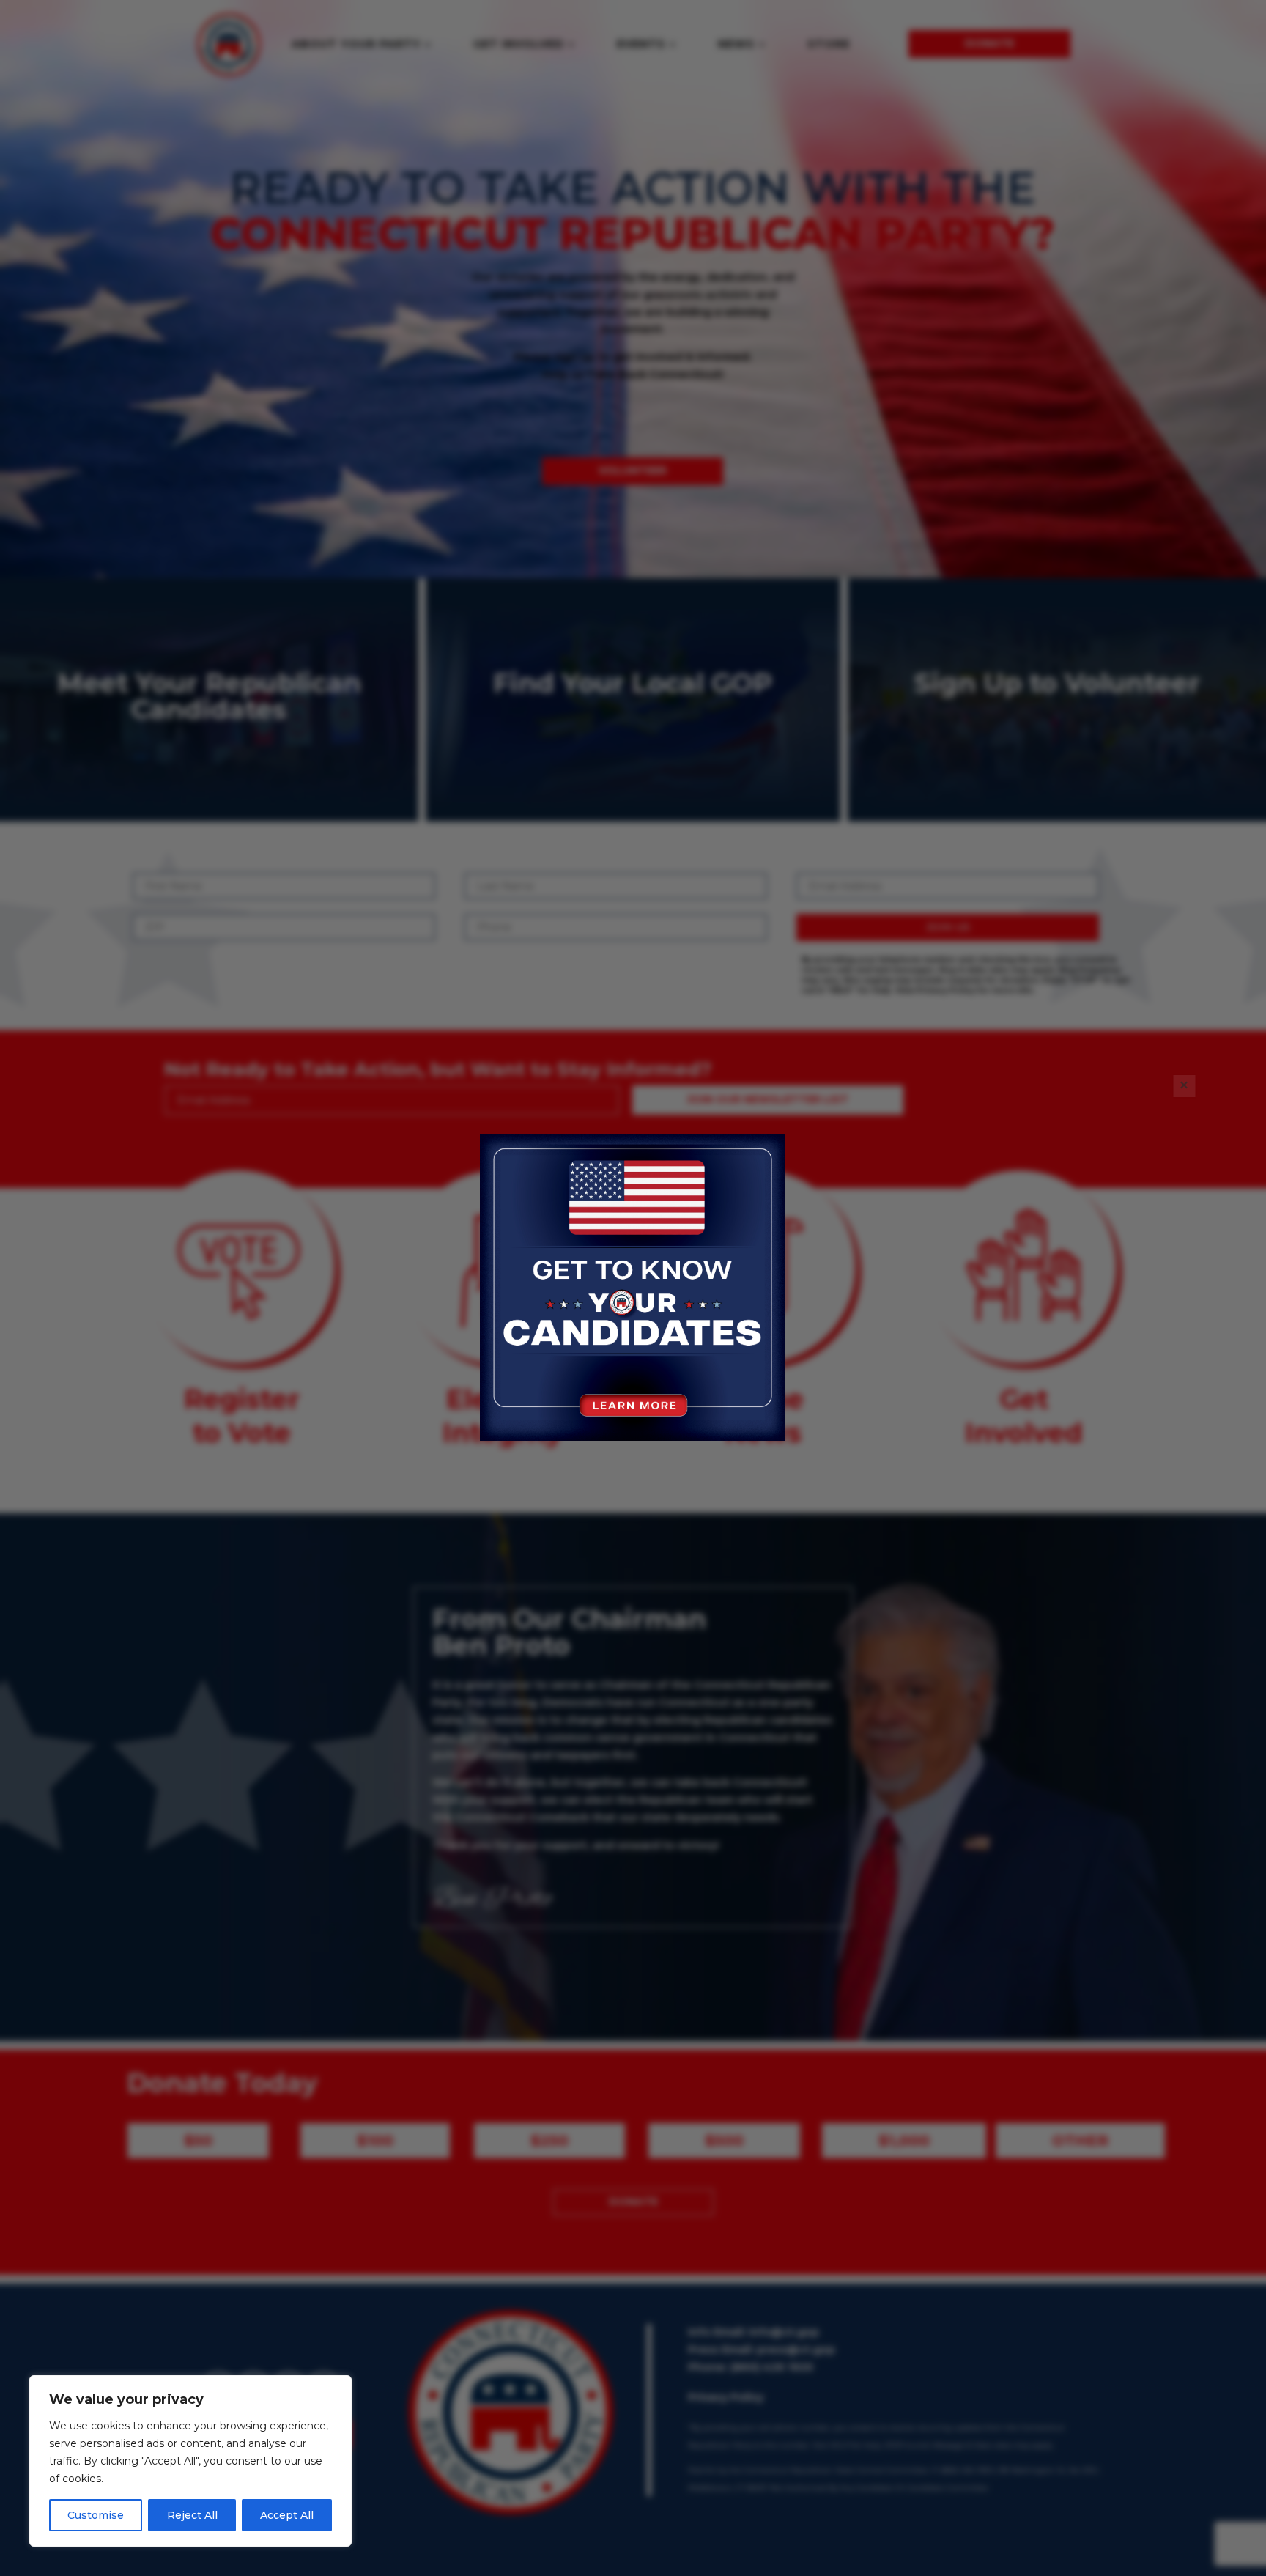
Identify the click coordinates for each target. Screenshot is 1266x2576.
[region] (190, 2461)
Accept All (287, 2515)
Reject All (192, 2515)
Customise (96, 2515)
